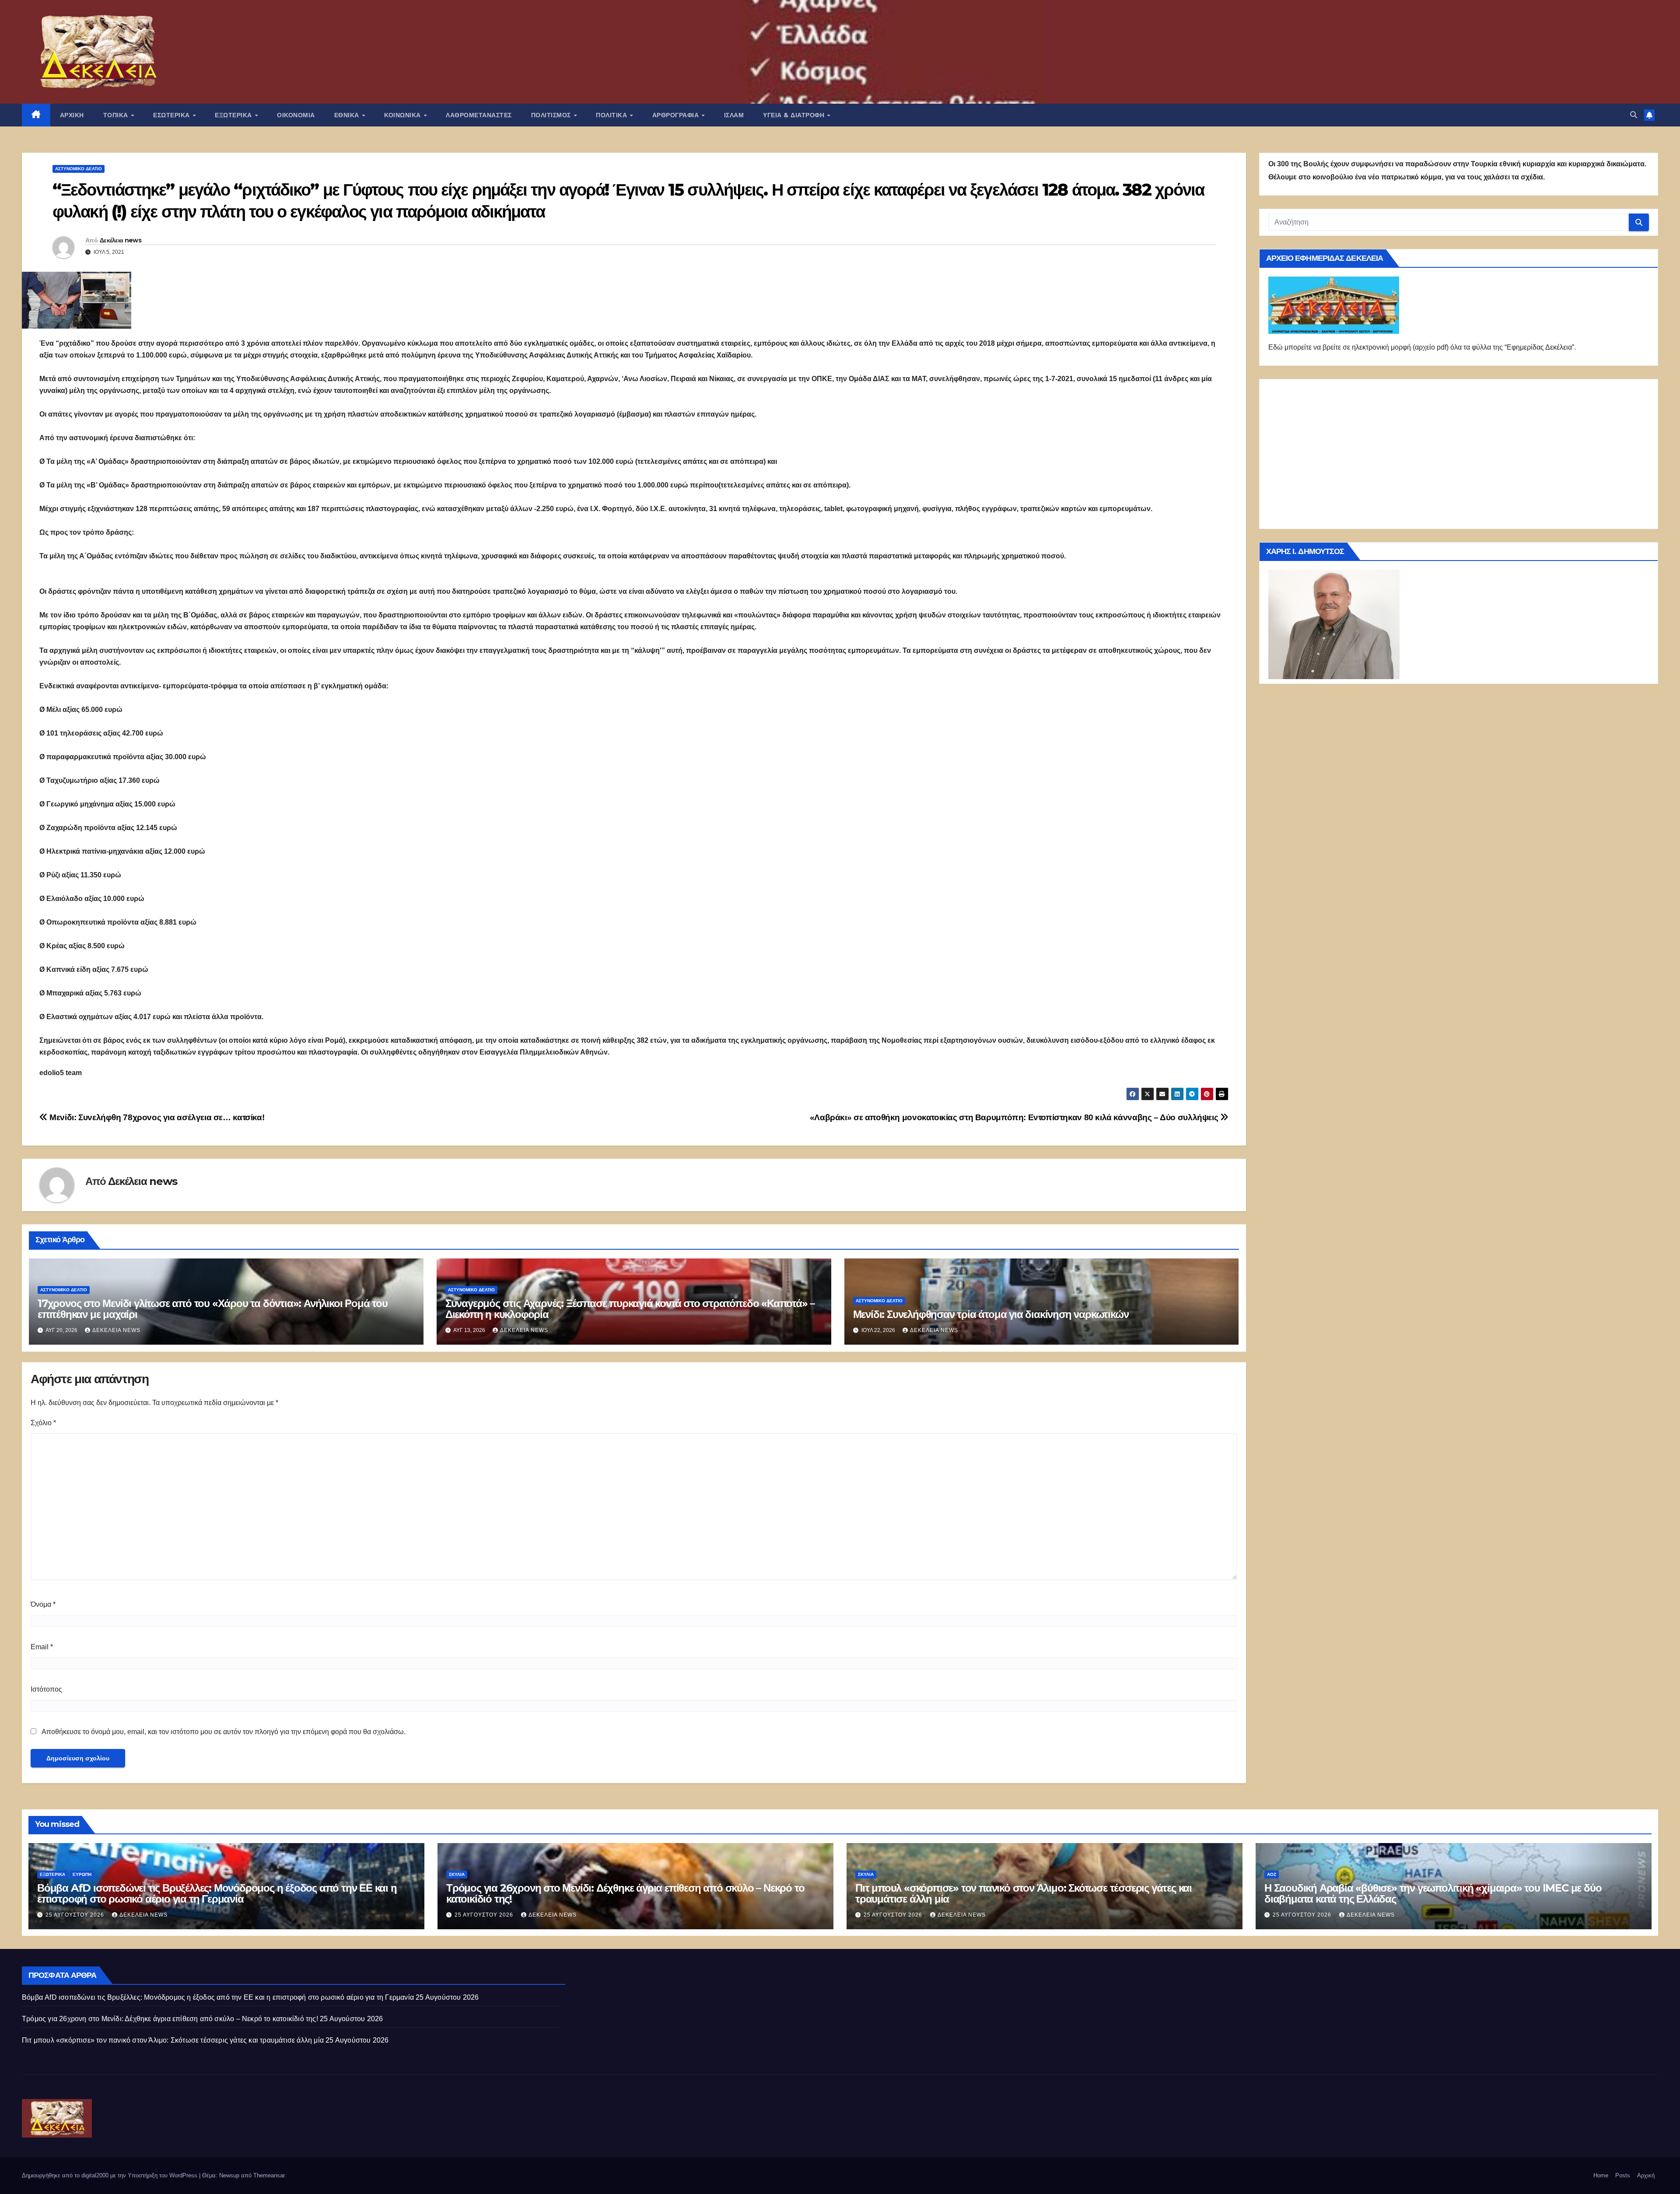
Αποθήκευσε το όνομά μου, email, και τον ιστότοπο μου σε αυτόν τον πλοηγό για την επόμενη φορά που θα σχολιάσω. (224, 1732)
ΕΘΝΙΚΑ (348, 115)
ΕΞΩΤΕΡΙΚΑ (234, 115)
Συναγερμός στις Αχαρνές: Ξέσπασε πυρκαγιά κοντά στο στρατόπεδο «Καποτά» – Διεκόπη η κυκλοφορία (630, 1309)
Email (42, 1647)
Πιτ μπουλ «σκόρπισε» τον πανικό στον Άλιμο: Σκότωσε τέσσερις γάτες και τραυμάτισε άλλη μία (1024, 1893)
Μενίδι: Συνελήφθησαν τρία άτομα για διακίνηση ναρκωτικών (991, 1314)
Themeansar (269, 2175)
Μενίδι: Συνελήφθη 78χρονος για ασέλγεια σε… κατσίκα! (156, 1117)
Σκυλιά (457, 1874)
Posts (1623, 2175)
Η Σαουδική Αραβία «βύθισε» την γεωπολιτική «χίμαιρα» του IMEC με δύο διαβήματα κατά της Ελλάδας (1433, 1893)
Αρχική (1646, 2175)
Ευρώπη (82, 1874)
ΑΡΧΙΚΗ (72, 115)
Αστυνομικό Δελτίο (79, 169)
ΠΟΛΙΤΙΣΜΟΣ (552, 115)
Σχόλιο (43, 1423)
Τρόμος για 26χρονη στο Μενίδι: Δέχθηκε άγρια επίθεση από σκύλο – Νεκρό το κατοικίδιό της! (625, 1893)
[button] (1634, 115)
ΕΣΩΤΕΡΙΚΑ (172, 115)
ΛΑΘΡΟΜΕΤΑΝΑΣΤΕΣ (479, 115)
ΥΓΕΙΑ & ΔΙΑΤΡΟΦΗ (795, 115)
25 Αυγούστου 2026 (76, 1915)
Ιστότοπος (46, 1689)
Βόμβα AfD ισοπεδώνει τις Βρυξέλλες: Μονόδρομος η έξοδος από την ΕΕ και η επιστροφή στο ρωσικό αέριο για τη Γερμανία (217, 1893)
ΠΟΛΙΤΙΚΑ (612, 115)
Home (1601, 2175)
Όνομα (43, 1604)
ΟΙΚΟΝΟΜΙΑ (296, 115)
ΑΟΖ (1272, 1874)
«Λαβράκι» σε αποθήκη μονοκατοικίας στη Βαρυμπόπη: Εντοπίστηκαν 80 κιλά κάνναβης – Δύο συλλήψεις (1015, 1117)
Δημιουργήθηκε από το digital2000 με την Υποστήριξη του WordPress (110, 2175)
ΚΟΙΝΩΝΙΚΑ (403, 115)
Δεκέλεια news (121, 240)
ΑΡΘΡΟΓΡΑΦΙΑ (677, 115)
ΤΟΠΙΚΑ (117, 115)
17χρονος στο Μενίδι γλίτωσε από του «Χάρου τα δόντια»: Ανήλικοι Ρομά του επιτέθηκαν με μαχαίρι (213, 1309)
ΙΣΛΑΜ (734, 115)
